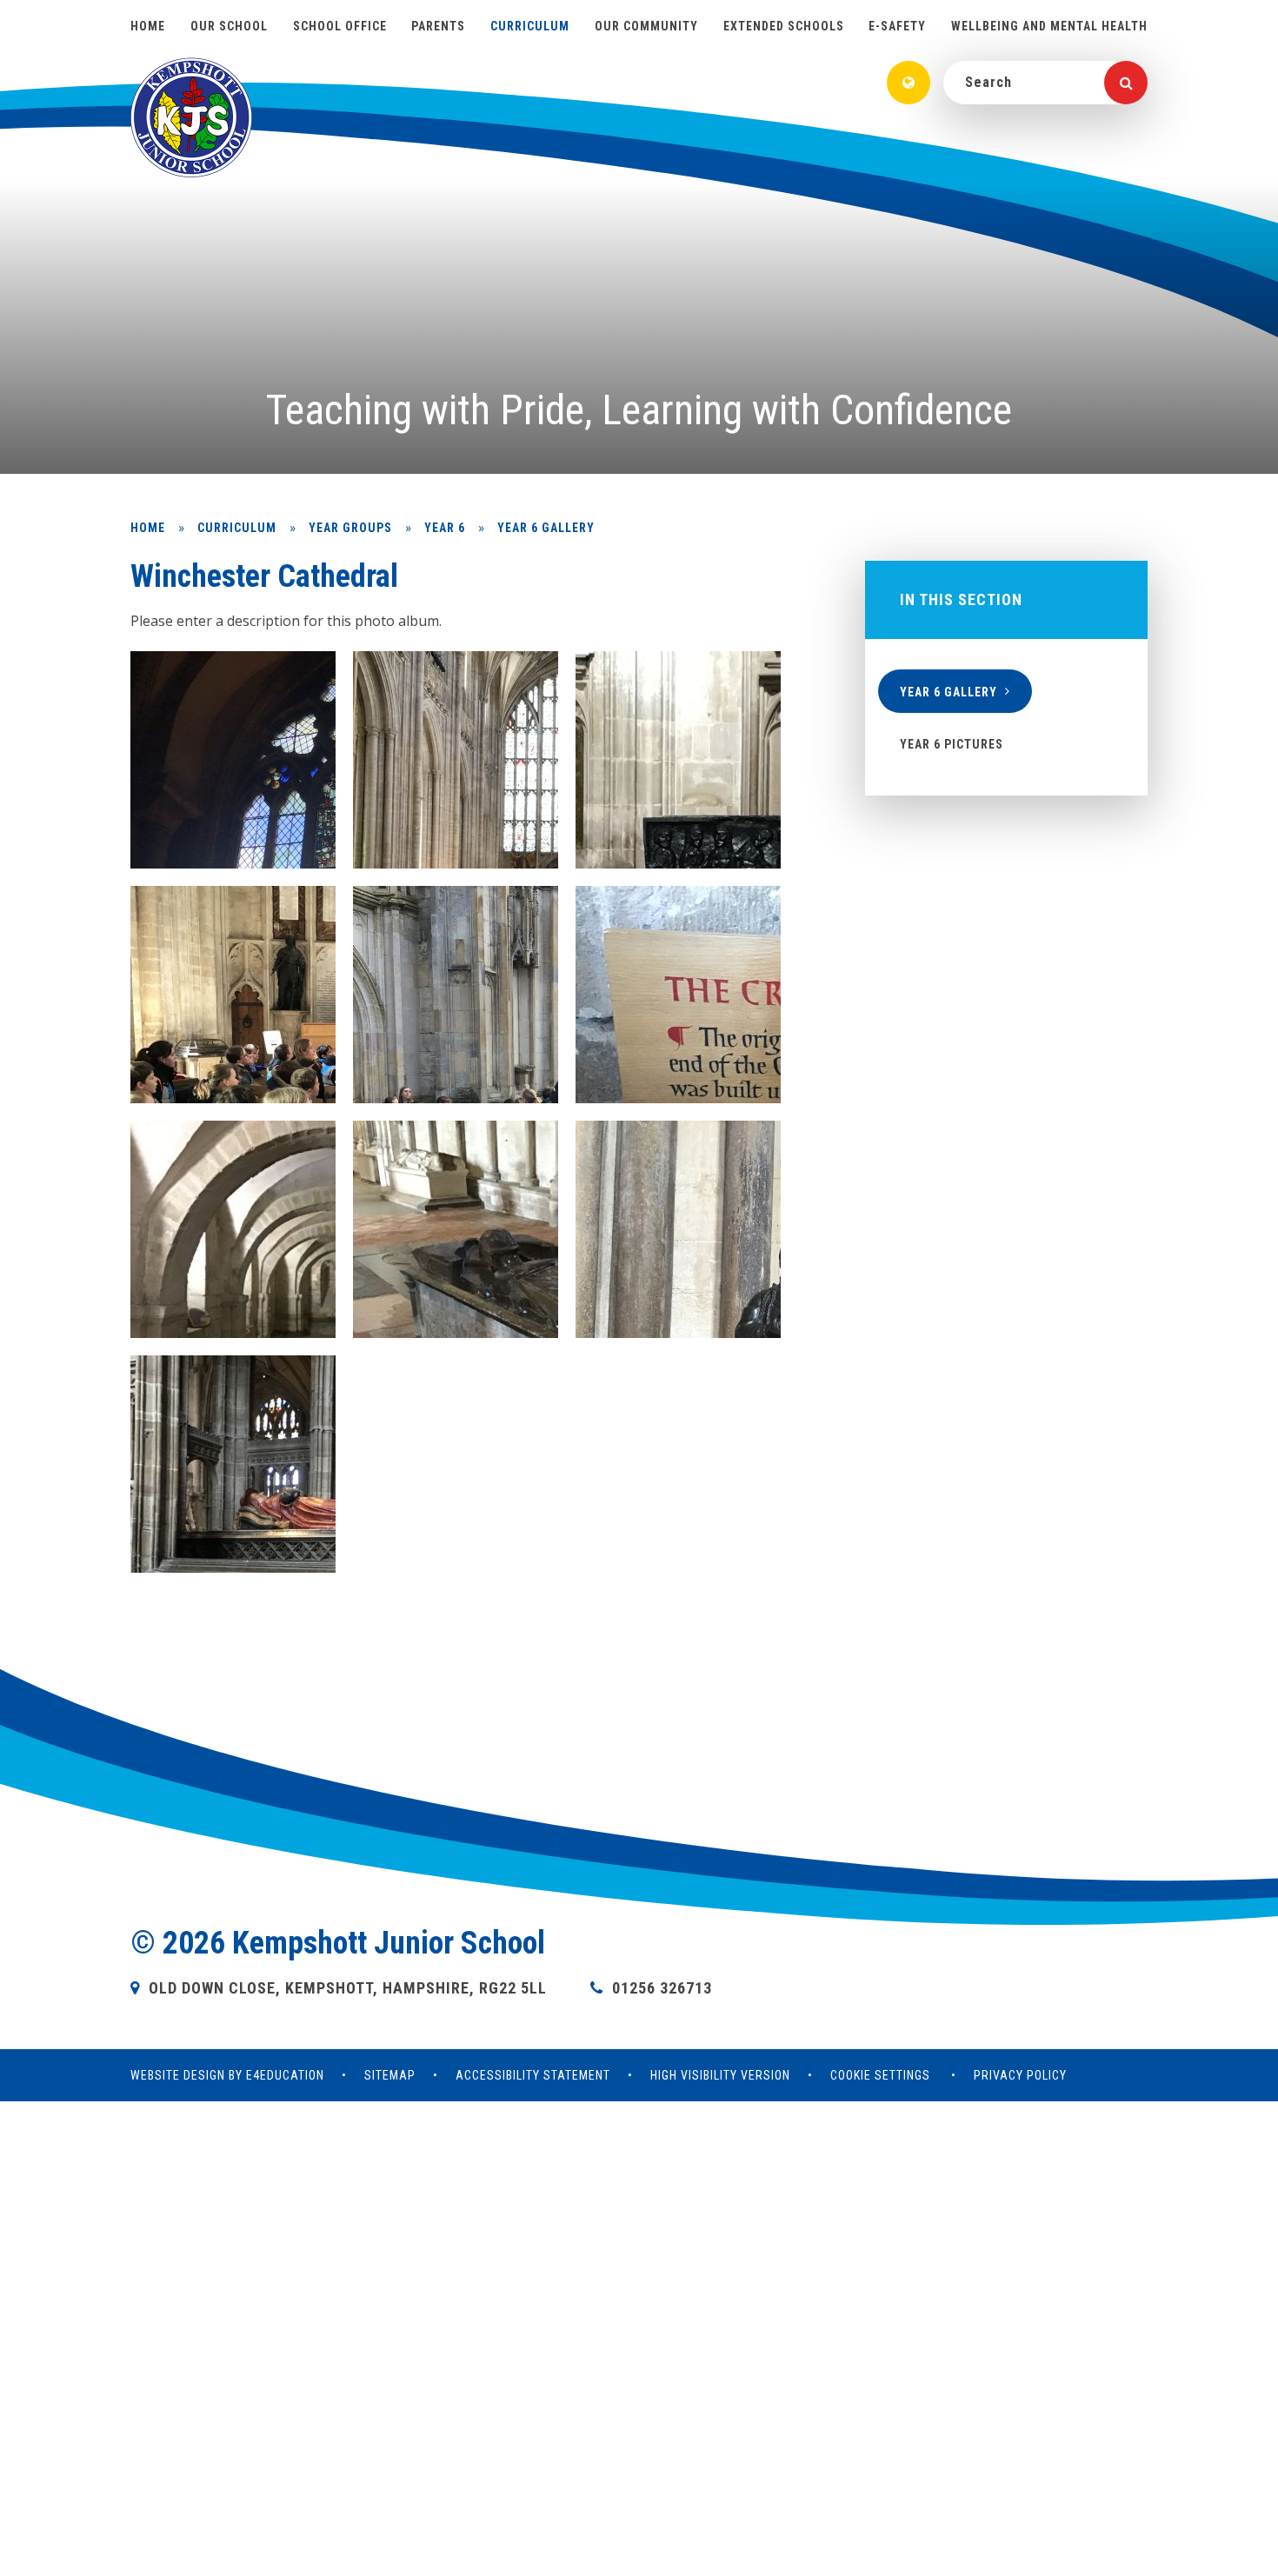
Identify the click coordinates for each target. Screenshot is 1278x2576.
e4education (285, 2075)
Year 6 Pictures (952, 744)
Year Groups (350, 528)
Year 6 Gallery (546, 528)
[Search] (1126, 83)
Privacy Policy (1020, 2075)
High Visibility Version (720, 2075)
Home (148, 528)
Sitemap (390, 2075)
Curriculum (237, 528)
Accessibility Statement (533, 2075)
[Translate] (909, 83)
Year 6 (445, 528)
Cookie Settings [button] (880, 2075)
